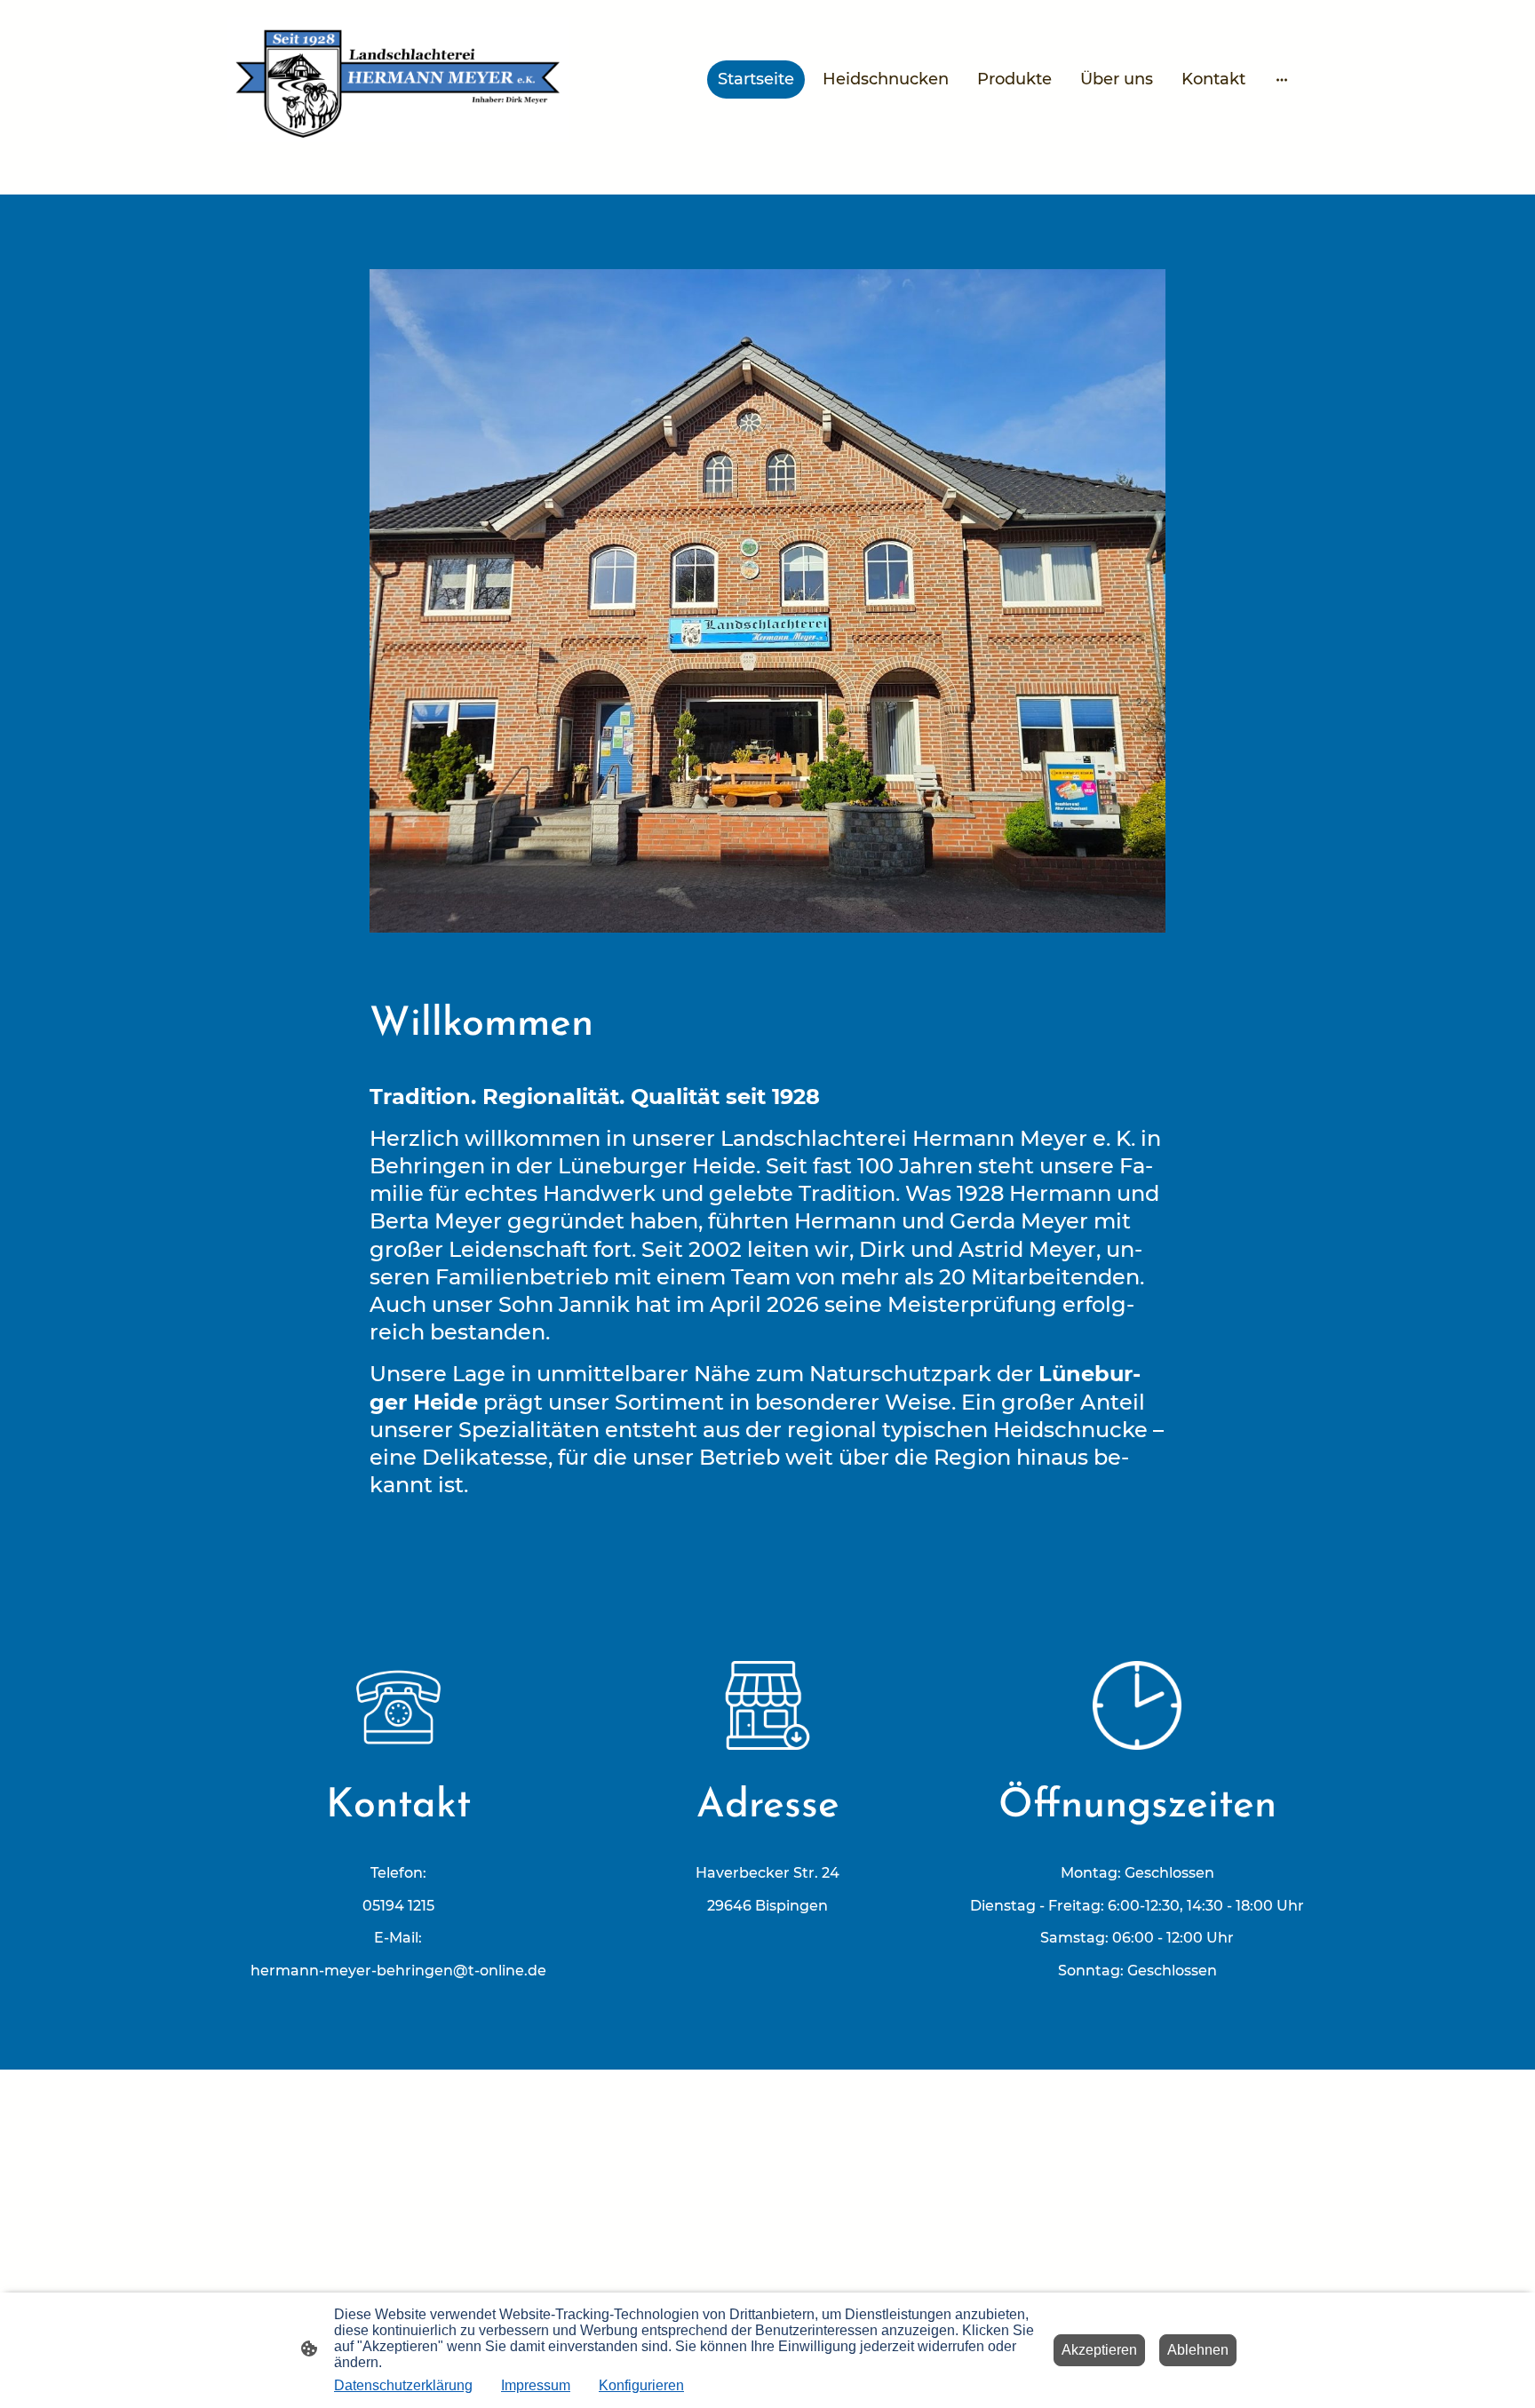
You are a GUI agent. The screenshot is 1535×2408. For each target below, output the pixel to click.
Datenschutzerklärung (403, 2385)
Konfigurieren (641, 2385)
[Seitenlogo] (398, 79)
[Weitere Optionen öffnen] (1282, 79)
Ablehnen (1198, 2350)
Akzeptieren (1099, 2350)
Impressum (536, 2385)
